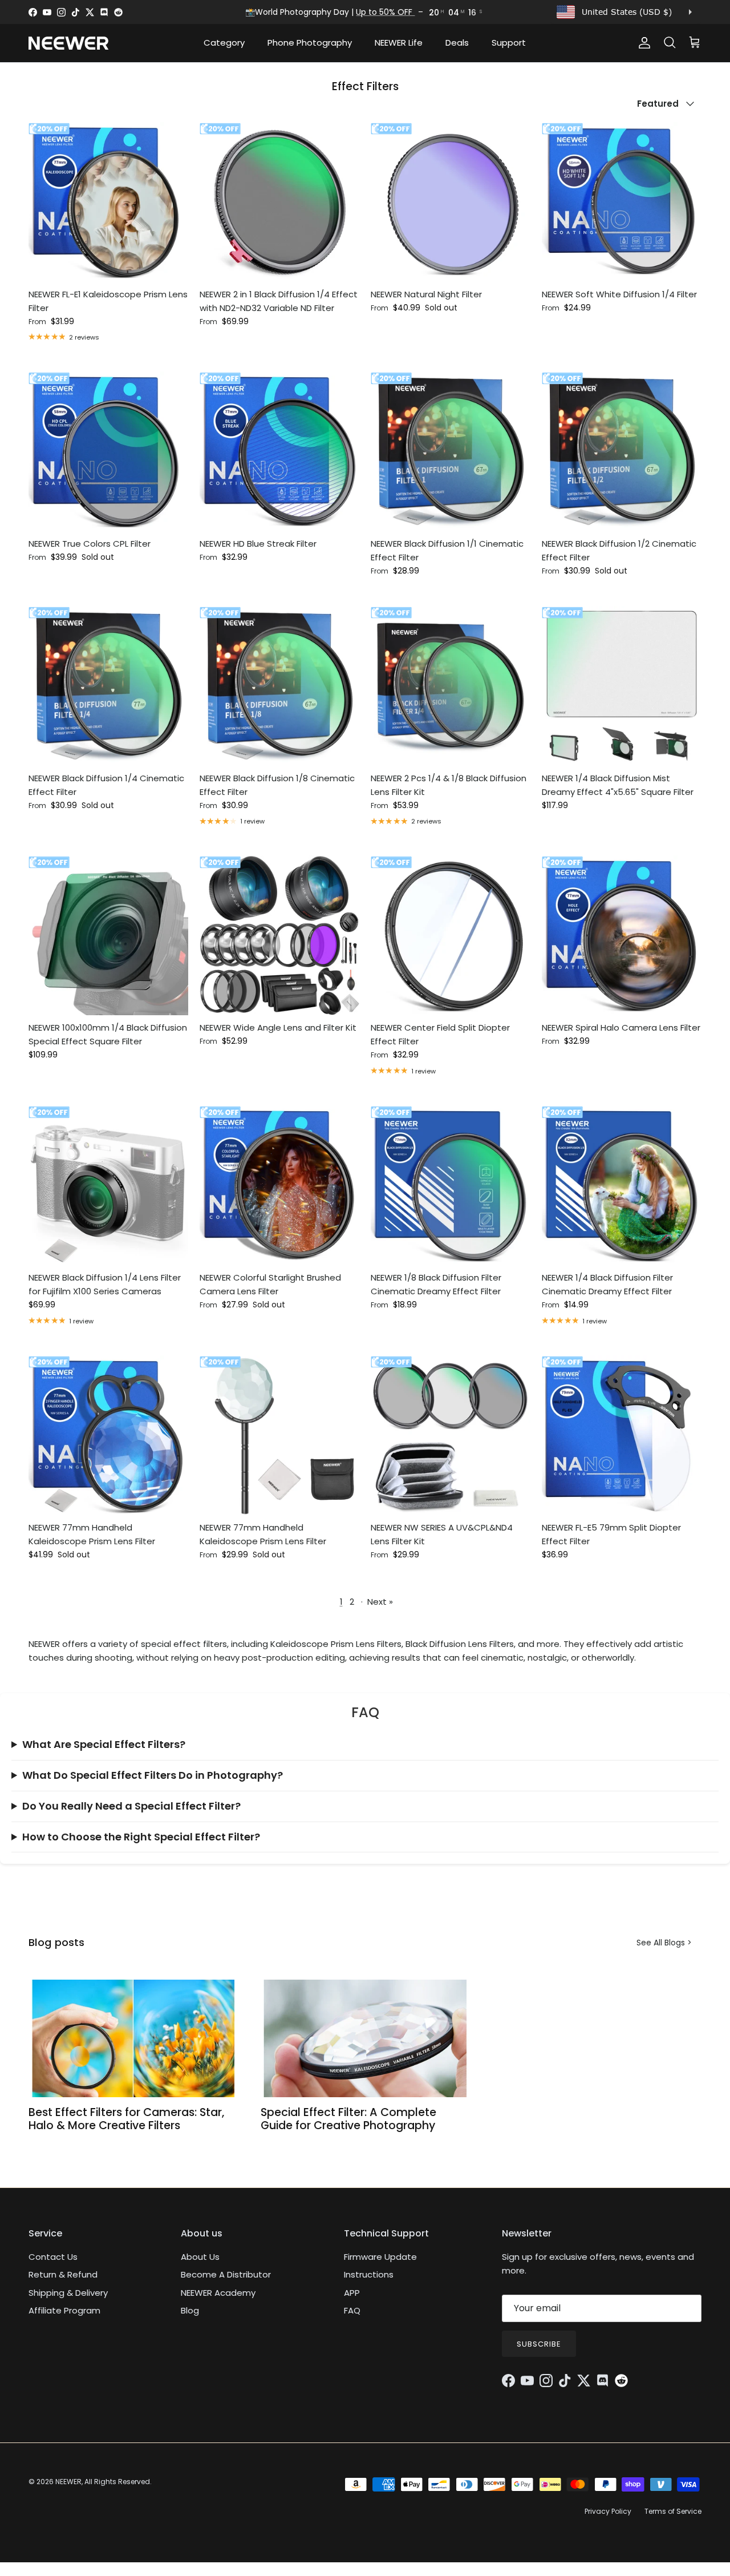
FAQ (352, 2310)
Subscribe (539, 2344)
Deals (457, 43)
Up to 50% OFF (385, 12)
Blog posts (56, 1942)
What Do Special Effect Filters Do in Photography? (153, 1775)
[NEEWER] (68, 43)
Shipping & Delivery (68, 2293)
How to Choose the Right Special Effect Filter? (141, 1837)
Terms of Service (673, 2511)
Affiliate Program (64, 2310)
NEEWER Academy (218, 2293)
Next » (380, 1602)
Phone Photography (310, 43)
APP (352, 2293)
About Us (200, 2257)
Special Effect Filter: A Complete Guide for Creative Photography (348, 2119)
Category (224, 43)
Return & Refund (63, 2274)
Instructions (369, 2274)
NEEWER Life (399, 43)
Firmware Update (380, 2257)
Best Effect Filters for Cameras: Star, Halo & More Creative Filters (126, 2119)
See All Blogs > (664, 1943)
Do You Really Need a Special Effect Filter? (131, 1806)
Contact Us (53, 2257)
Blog (190, 2310)
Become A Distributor (226, 2274)
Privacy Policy (608, 2511)
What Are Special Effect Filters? (104, 1744)
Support (509, 43)
